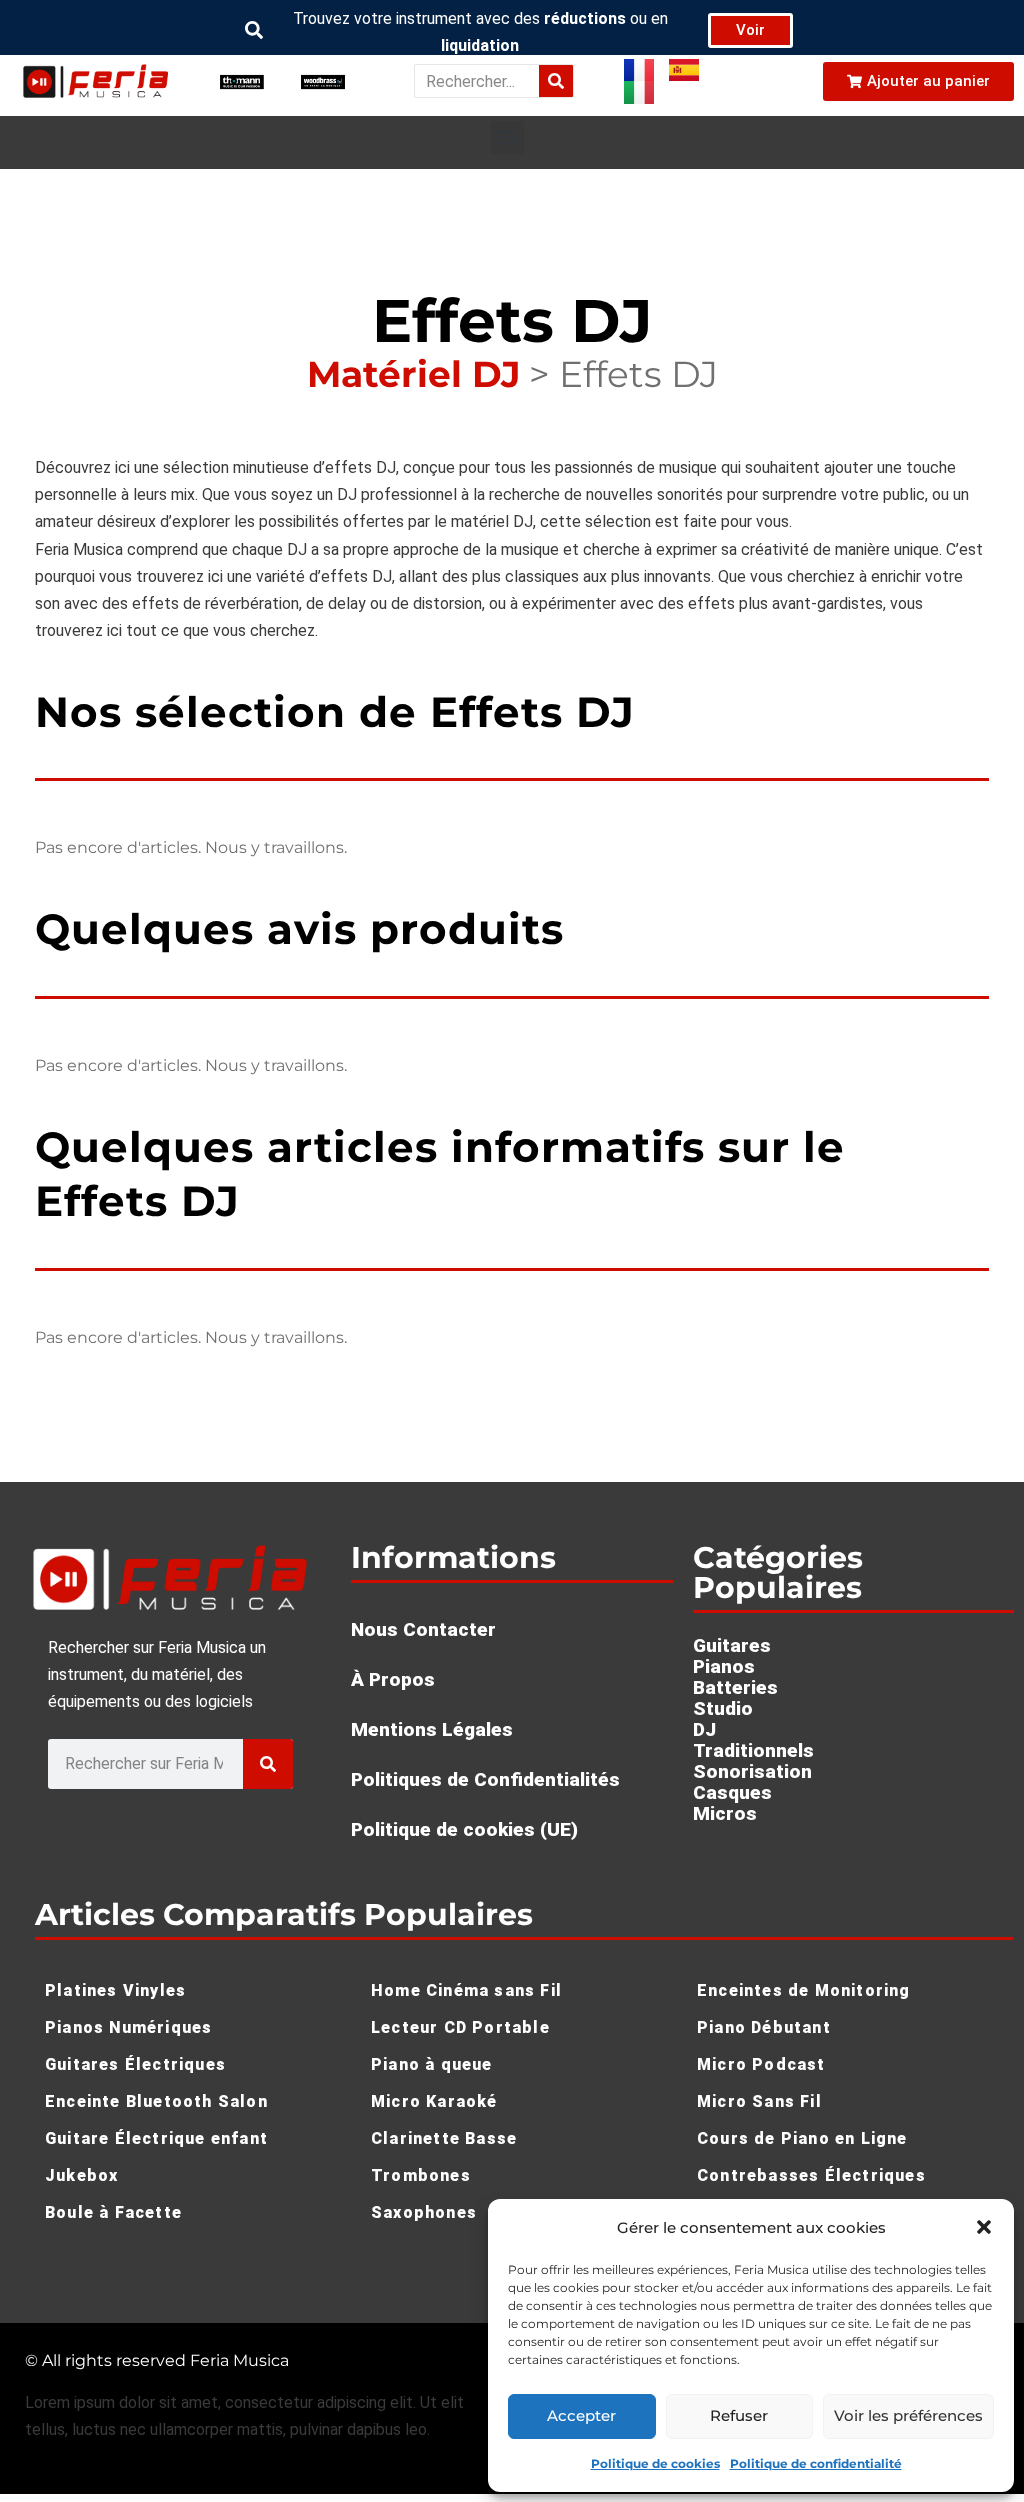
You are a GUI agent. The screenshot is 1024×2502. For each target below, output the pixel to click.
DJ (704, 1729)
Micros (725, 1813)
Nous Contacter (423, 1629)
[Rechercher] (556, 81)
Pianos (724, 1666)
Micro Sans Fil (759, 2101)
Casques (732, 1792)
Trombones (421, 2175)
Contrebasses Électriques (811, 2175)
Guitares (732, 1645)
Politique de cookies (655, 2463)
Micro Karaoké (434, 2101)
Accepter (581, 2415)
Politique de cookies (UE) (464, 1829)
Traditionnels (753, 1750)
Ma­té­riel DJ (413, 374)
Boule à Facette (113, 2212)
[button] (984, 2227)
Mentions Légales (432, 1729)
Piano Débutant (764, 2027)
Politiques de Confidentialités (485, 1779)
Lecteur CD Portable (460, 2027)
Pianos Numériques (128, 2027)
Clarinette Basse (444, 2138)
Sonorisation (752, 1771)
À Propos (393, 1679)
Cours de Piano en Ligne (802, 2138)
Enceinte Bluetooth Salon (156, 2101)
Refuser (739, 2415)
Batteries (735, 1687)
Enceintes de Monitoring (804, 1990)
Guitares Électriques (135, 2064)
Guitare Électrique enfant (156, 2138)
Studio (723, 1708)
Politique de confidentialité (816, 2463)
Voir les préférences (908, 2415)
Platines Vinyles (115, 1990)
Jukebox (81, 2175)
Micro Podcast (761, 2064)
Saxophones (424, 2212)
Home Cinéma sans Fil (466, 1990)
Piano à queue (432, 2064)
